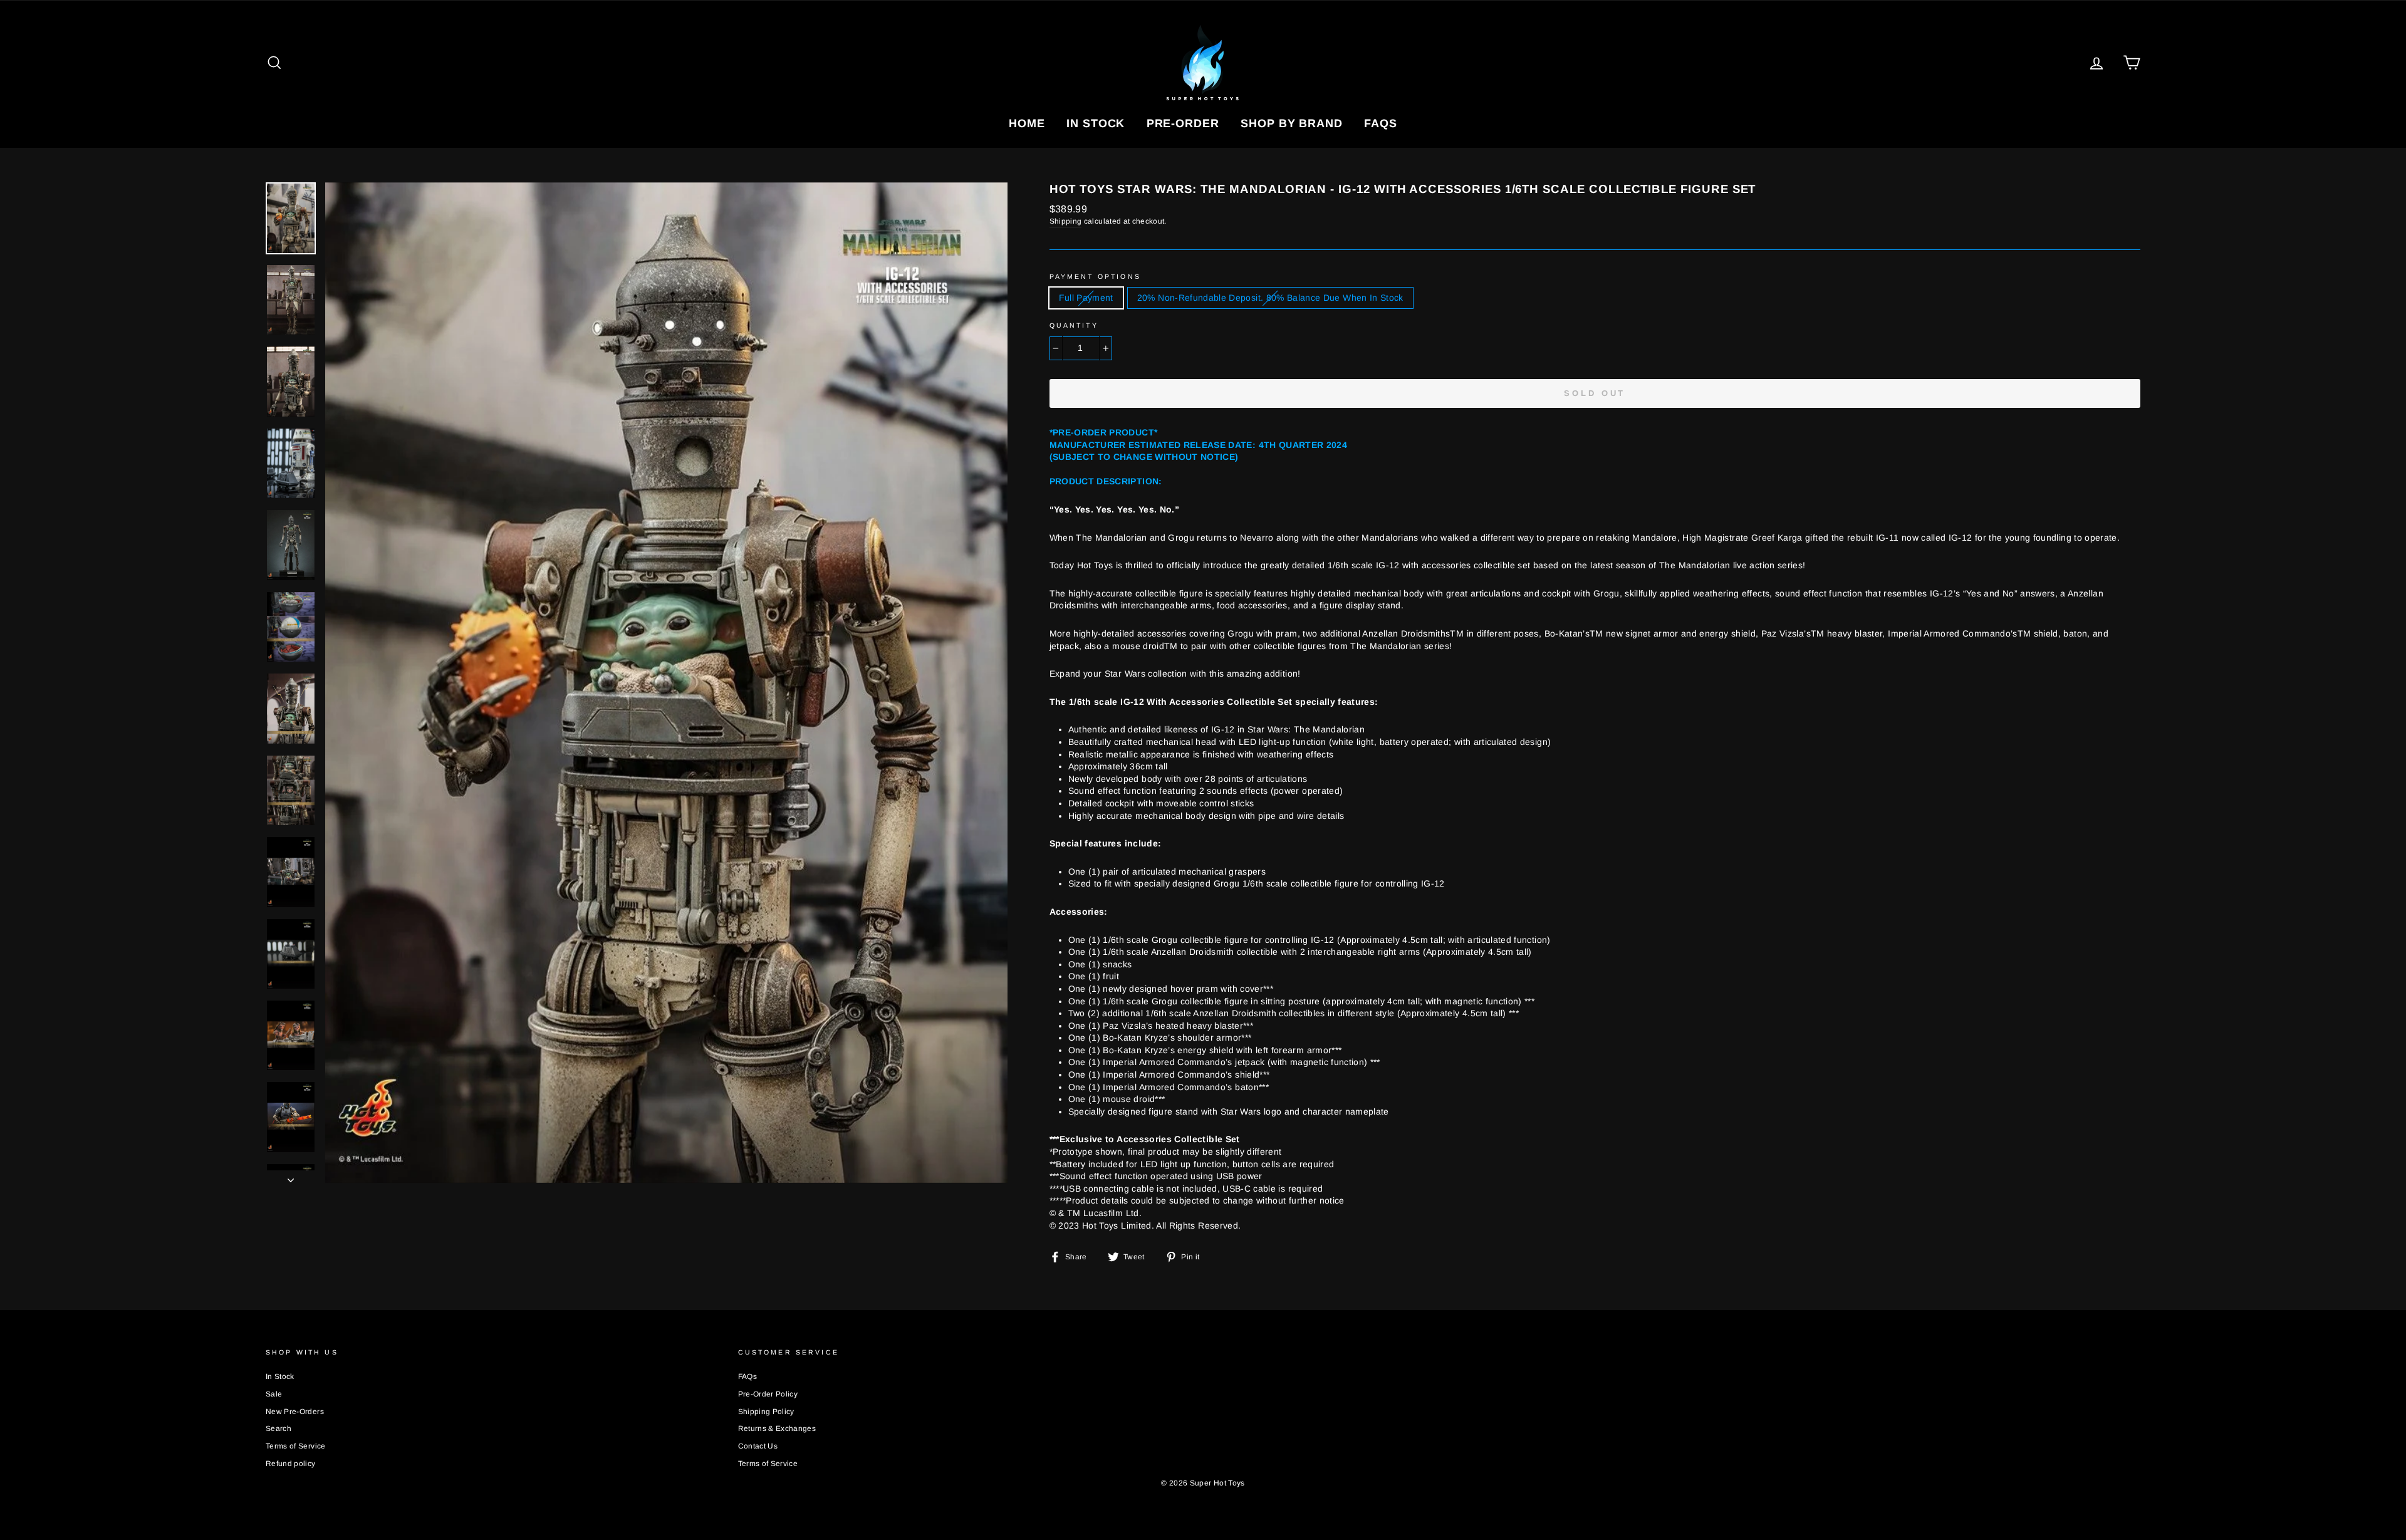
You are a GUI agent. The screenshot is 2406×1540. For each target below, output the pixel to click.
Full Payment (1086, 298)
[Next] (291, 1177)
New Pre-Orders (295, 1412)
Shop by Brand (1292, 123)
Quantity (1074, 325)
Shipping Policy (766, 1412)
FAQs (1381, 123)
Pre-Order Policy (768, 1394)
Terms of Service (296, 1446)
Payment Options (1095, 276)
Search (279, 1428)
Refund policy (291, 1464)
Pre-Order (1183, 123)
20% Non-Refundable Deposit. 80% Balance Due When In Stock (1270, 298)
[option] (666, 683)
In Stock (1096, 123)
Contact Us (758, 1446)
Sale (274, 1394)
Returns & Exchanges (777, 1428)
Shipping (1066, 221)
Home (1027, 123)
